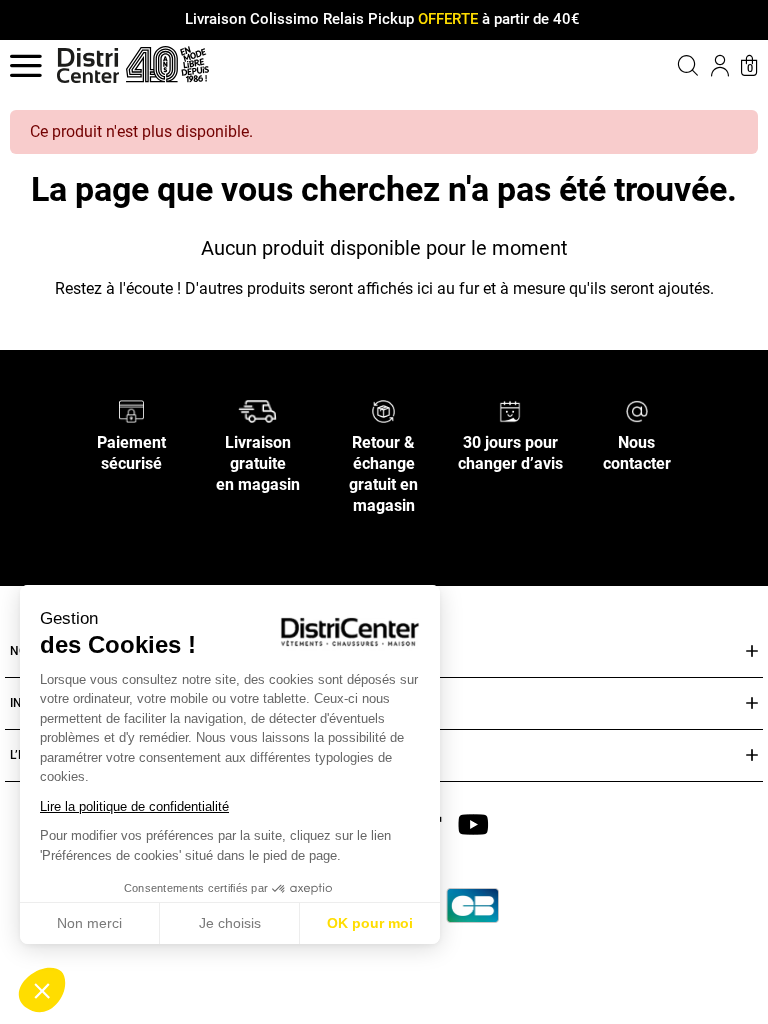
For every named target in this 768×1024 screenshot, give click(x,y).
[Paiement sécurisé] (131, 410)
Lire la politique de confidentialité (134, 806)
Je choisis (230, 923)
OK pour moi (370, 923)
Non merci (89, 923)
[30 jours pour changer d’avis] (510, 410)
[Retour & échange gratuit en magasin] (383, 410)
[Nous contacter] (637, 410)
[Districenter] (88, 65)
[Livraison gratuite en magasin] (257, 410)
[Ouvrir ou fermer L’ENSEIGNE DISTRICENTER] (752, 755)
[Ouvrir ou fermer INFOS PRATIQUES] (752, 703)
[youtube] (473, 823)
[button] (42, 990)
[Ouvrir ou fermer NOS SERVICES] (752, 651)
